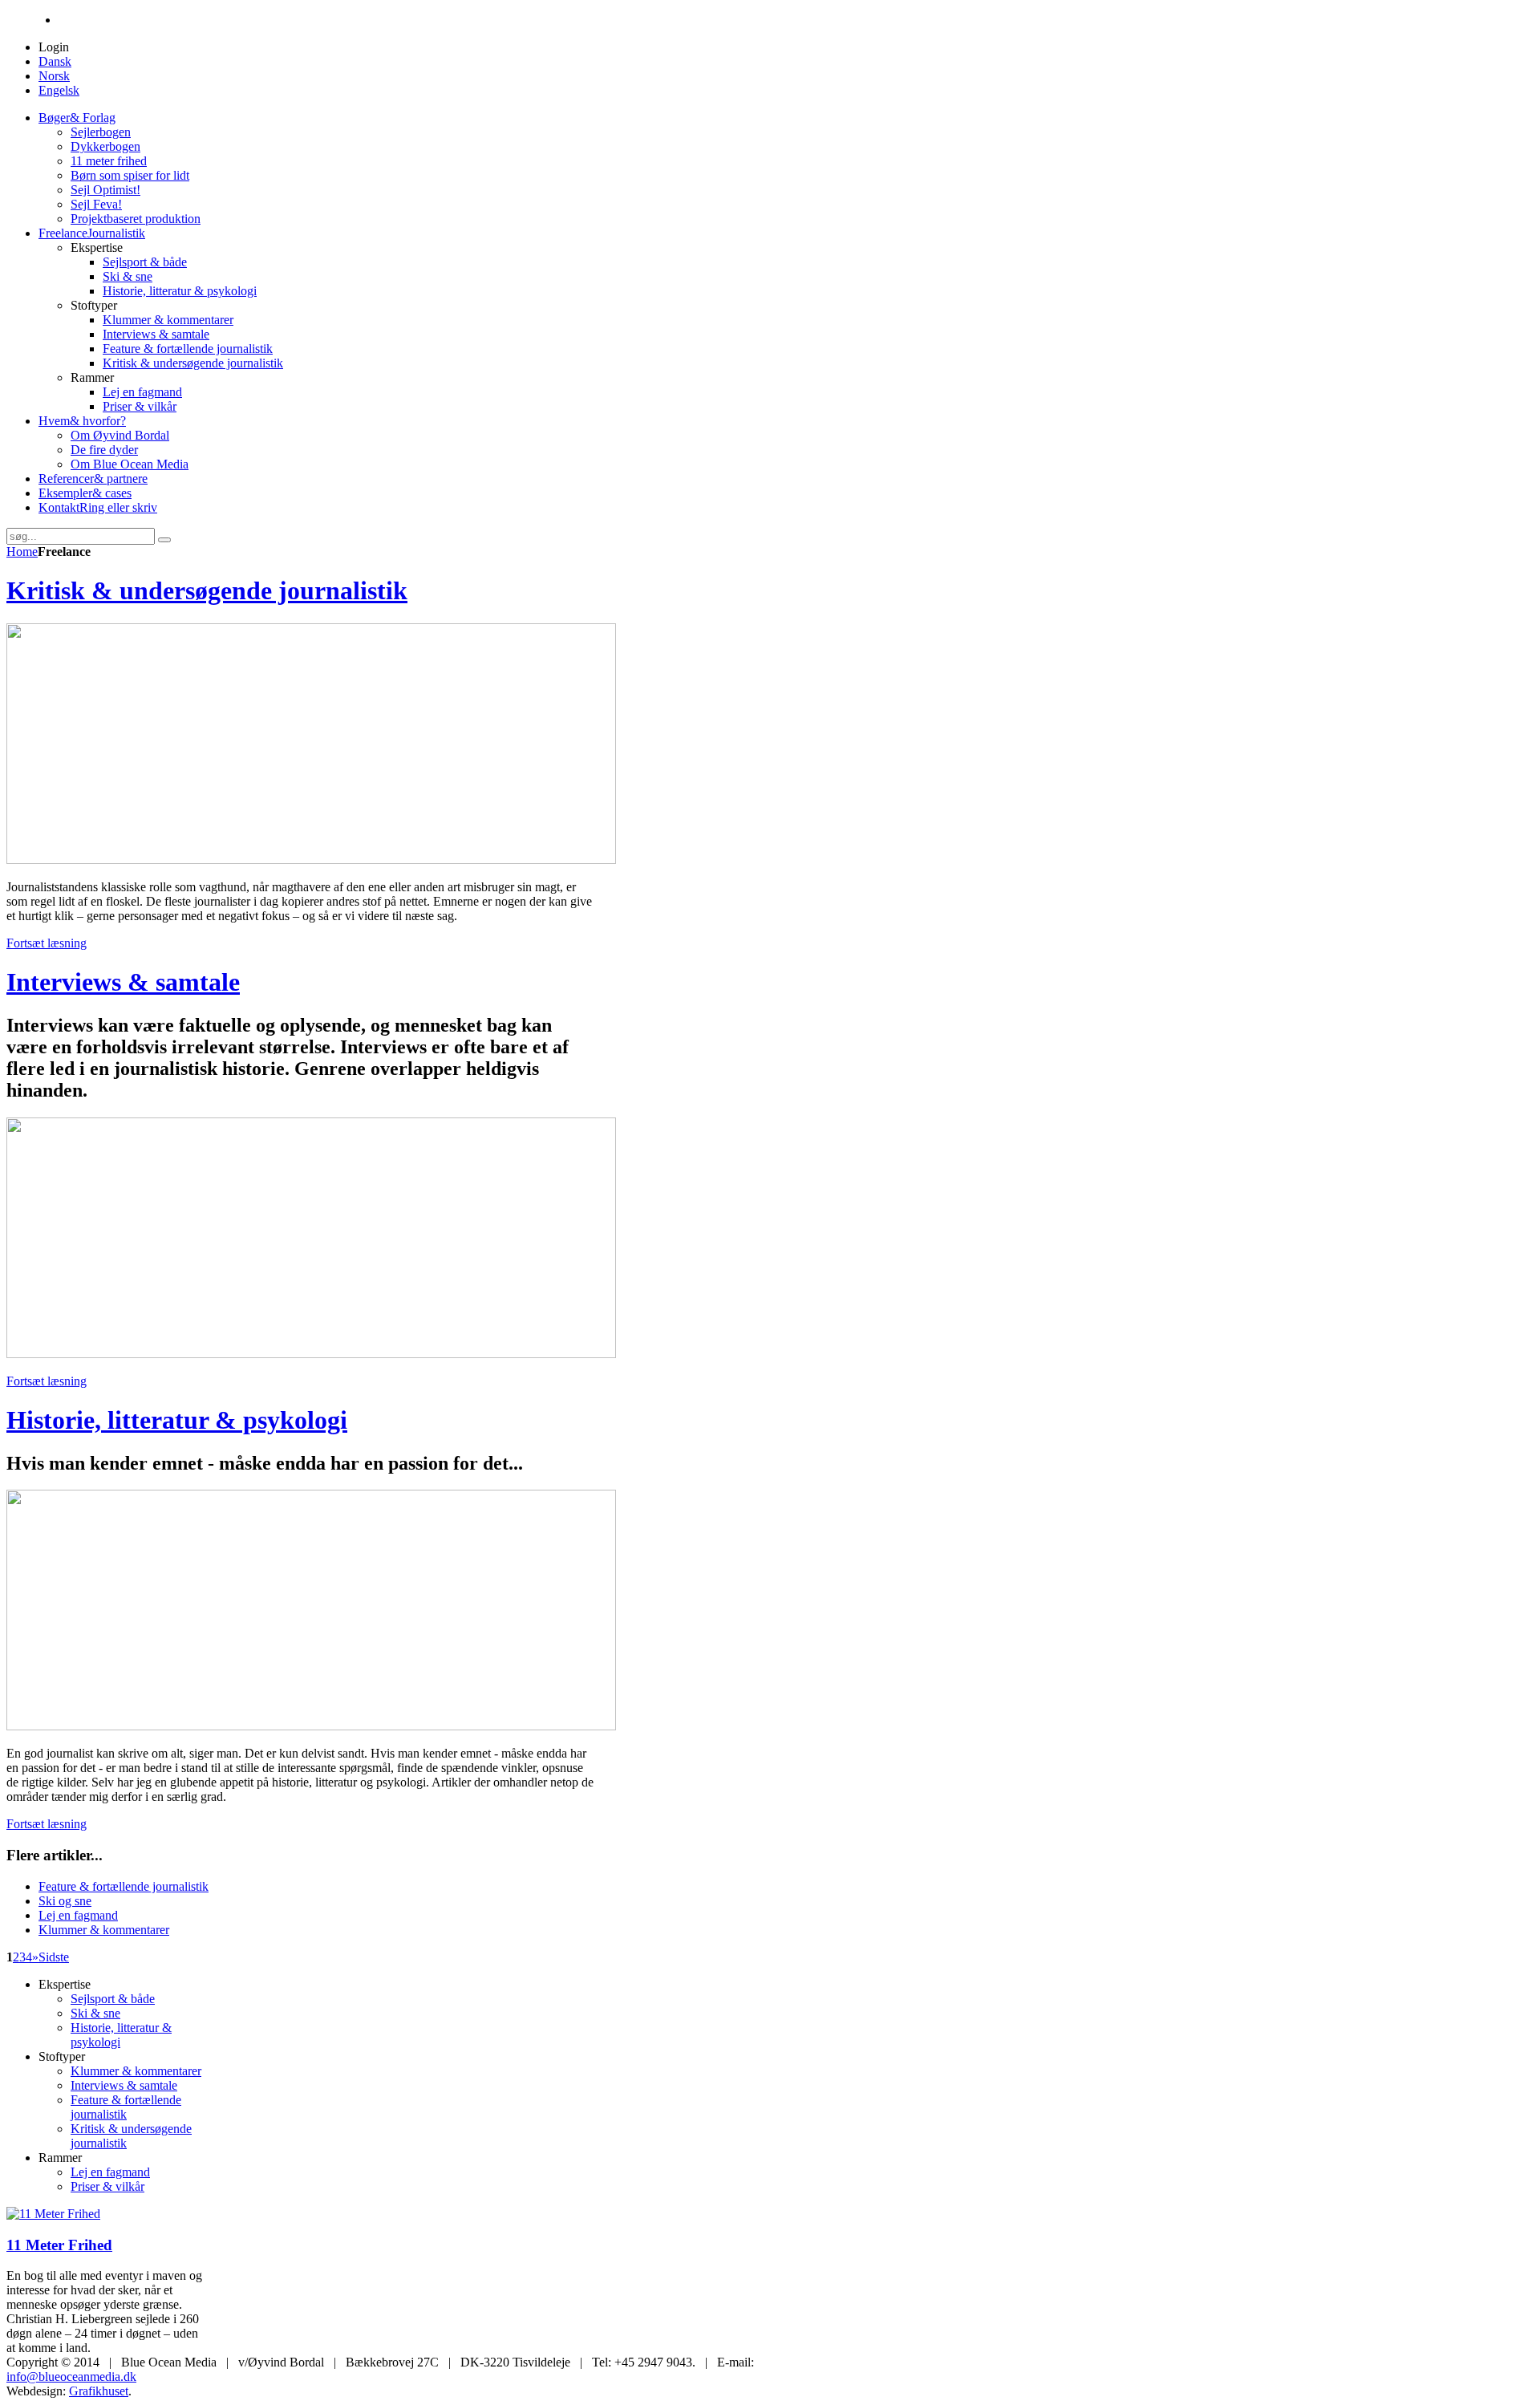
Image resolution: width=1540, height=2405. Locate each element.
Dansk (55, 61)
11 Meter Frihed (59, 2245)
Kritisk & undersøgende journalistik (207, 590)
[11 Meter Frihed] (53, 2214)
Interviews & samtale (123, 982)
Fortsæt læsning (47, 943)
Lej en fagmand (78, 1915)
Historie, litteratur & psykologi (177, 1420)
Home (22, 552)
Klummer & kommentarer (104, 1930)
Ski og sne (65, 1901)
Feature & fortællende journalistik (124, 1886)
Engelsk (59, 90)
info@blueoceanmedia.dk (71, 2377)
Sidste (54, 1957)
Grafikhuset (99, 2391)
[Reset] (164, 540)
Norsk (54, 76)
